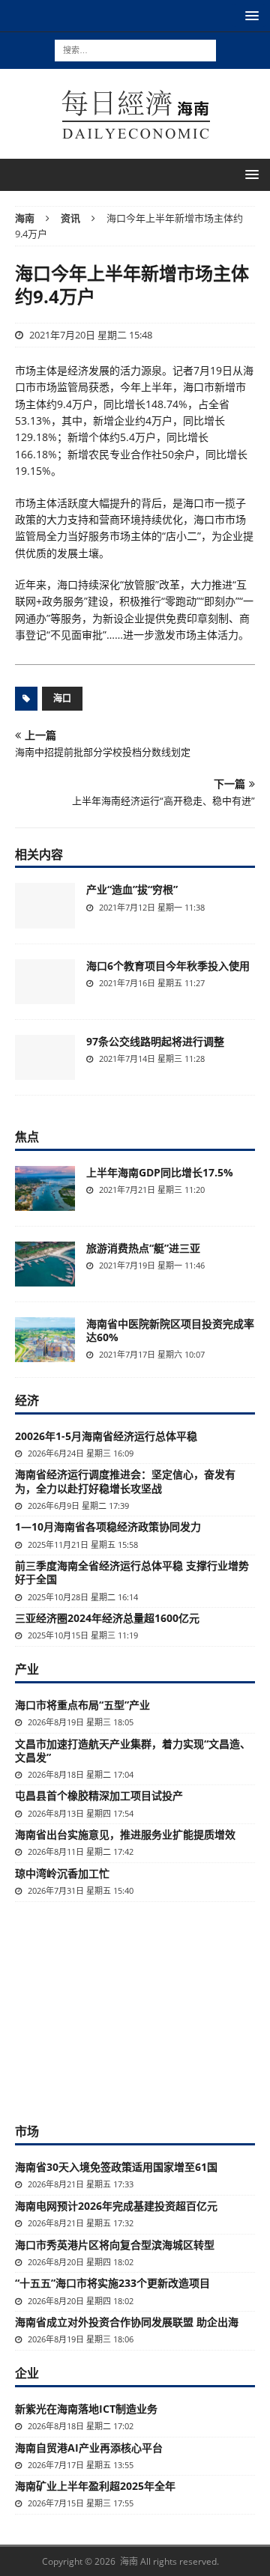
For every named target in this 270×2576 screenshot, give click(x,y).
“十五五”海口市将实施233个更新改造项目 (112, 2283)
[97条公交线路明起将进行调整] (45, 1057)
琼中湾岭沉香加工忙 (62, 1873)
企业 (27, 2373)
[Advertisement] (135, 2011)
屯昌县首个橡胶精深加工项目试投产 (99, 1795)
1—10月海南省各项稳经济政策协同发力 (108, 1527)
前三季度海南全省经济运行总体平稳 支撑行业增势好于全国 (132, 1572)
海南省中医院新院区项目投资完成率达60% (170, 1330)
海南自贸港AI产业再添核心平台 (89, 2448)
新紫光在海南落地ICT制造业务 (86, 2409)
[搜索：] (135, 49)
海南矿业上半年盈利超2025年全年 (95, 2486)
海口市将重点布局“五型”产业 (82, 1705)
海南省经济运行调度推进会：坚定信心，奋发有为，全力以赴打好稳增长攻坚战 (125, 1481)
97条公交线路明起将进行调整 (155, 1041)
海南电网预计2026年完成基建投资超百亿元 (116, 2206)
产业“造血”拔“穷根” (132, 889)
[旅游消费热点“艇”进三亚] (45, 1264)
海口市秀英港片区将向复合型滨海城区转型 (115, 2245)
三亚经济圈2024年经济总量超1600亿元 (107, 1618)
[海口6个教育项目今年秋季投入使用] (45, 982)
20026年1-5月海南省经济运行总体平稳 (106, 1436)
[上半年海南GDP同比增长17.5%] (45, 1188)
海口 (62, 698)
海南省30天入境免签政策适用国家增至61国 (116, 2167)
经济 (27, 1400)
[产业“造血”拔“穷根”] (45, 905)
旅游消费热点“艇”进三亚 (143, 1248)
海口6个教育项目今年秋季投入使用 (168, 966)
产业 (27, 1669)
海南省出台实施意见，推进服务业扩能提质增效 (125, 1834)
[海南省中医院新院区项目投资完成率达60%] (45, 1340)
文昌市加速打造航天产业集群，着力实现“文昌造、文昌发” (133, 1750)
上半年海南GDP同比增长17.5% (160, 1172)
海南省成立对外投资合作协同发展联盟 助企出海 (127, 2322)
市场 (27, 2131)
